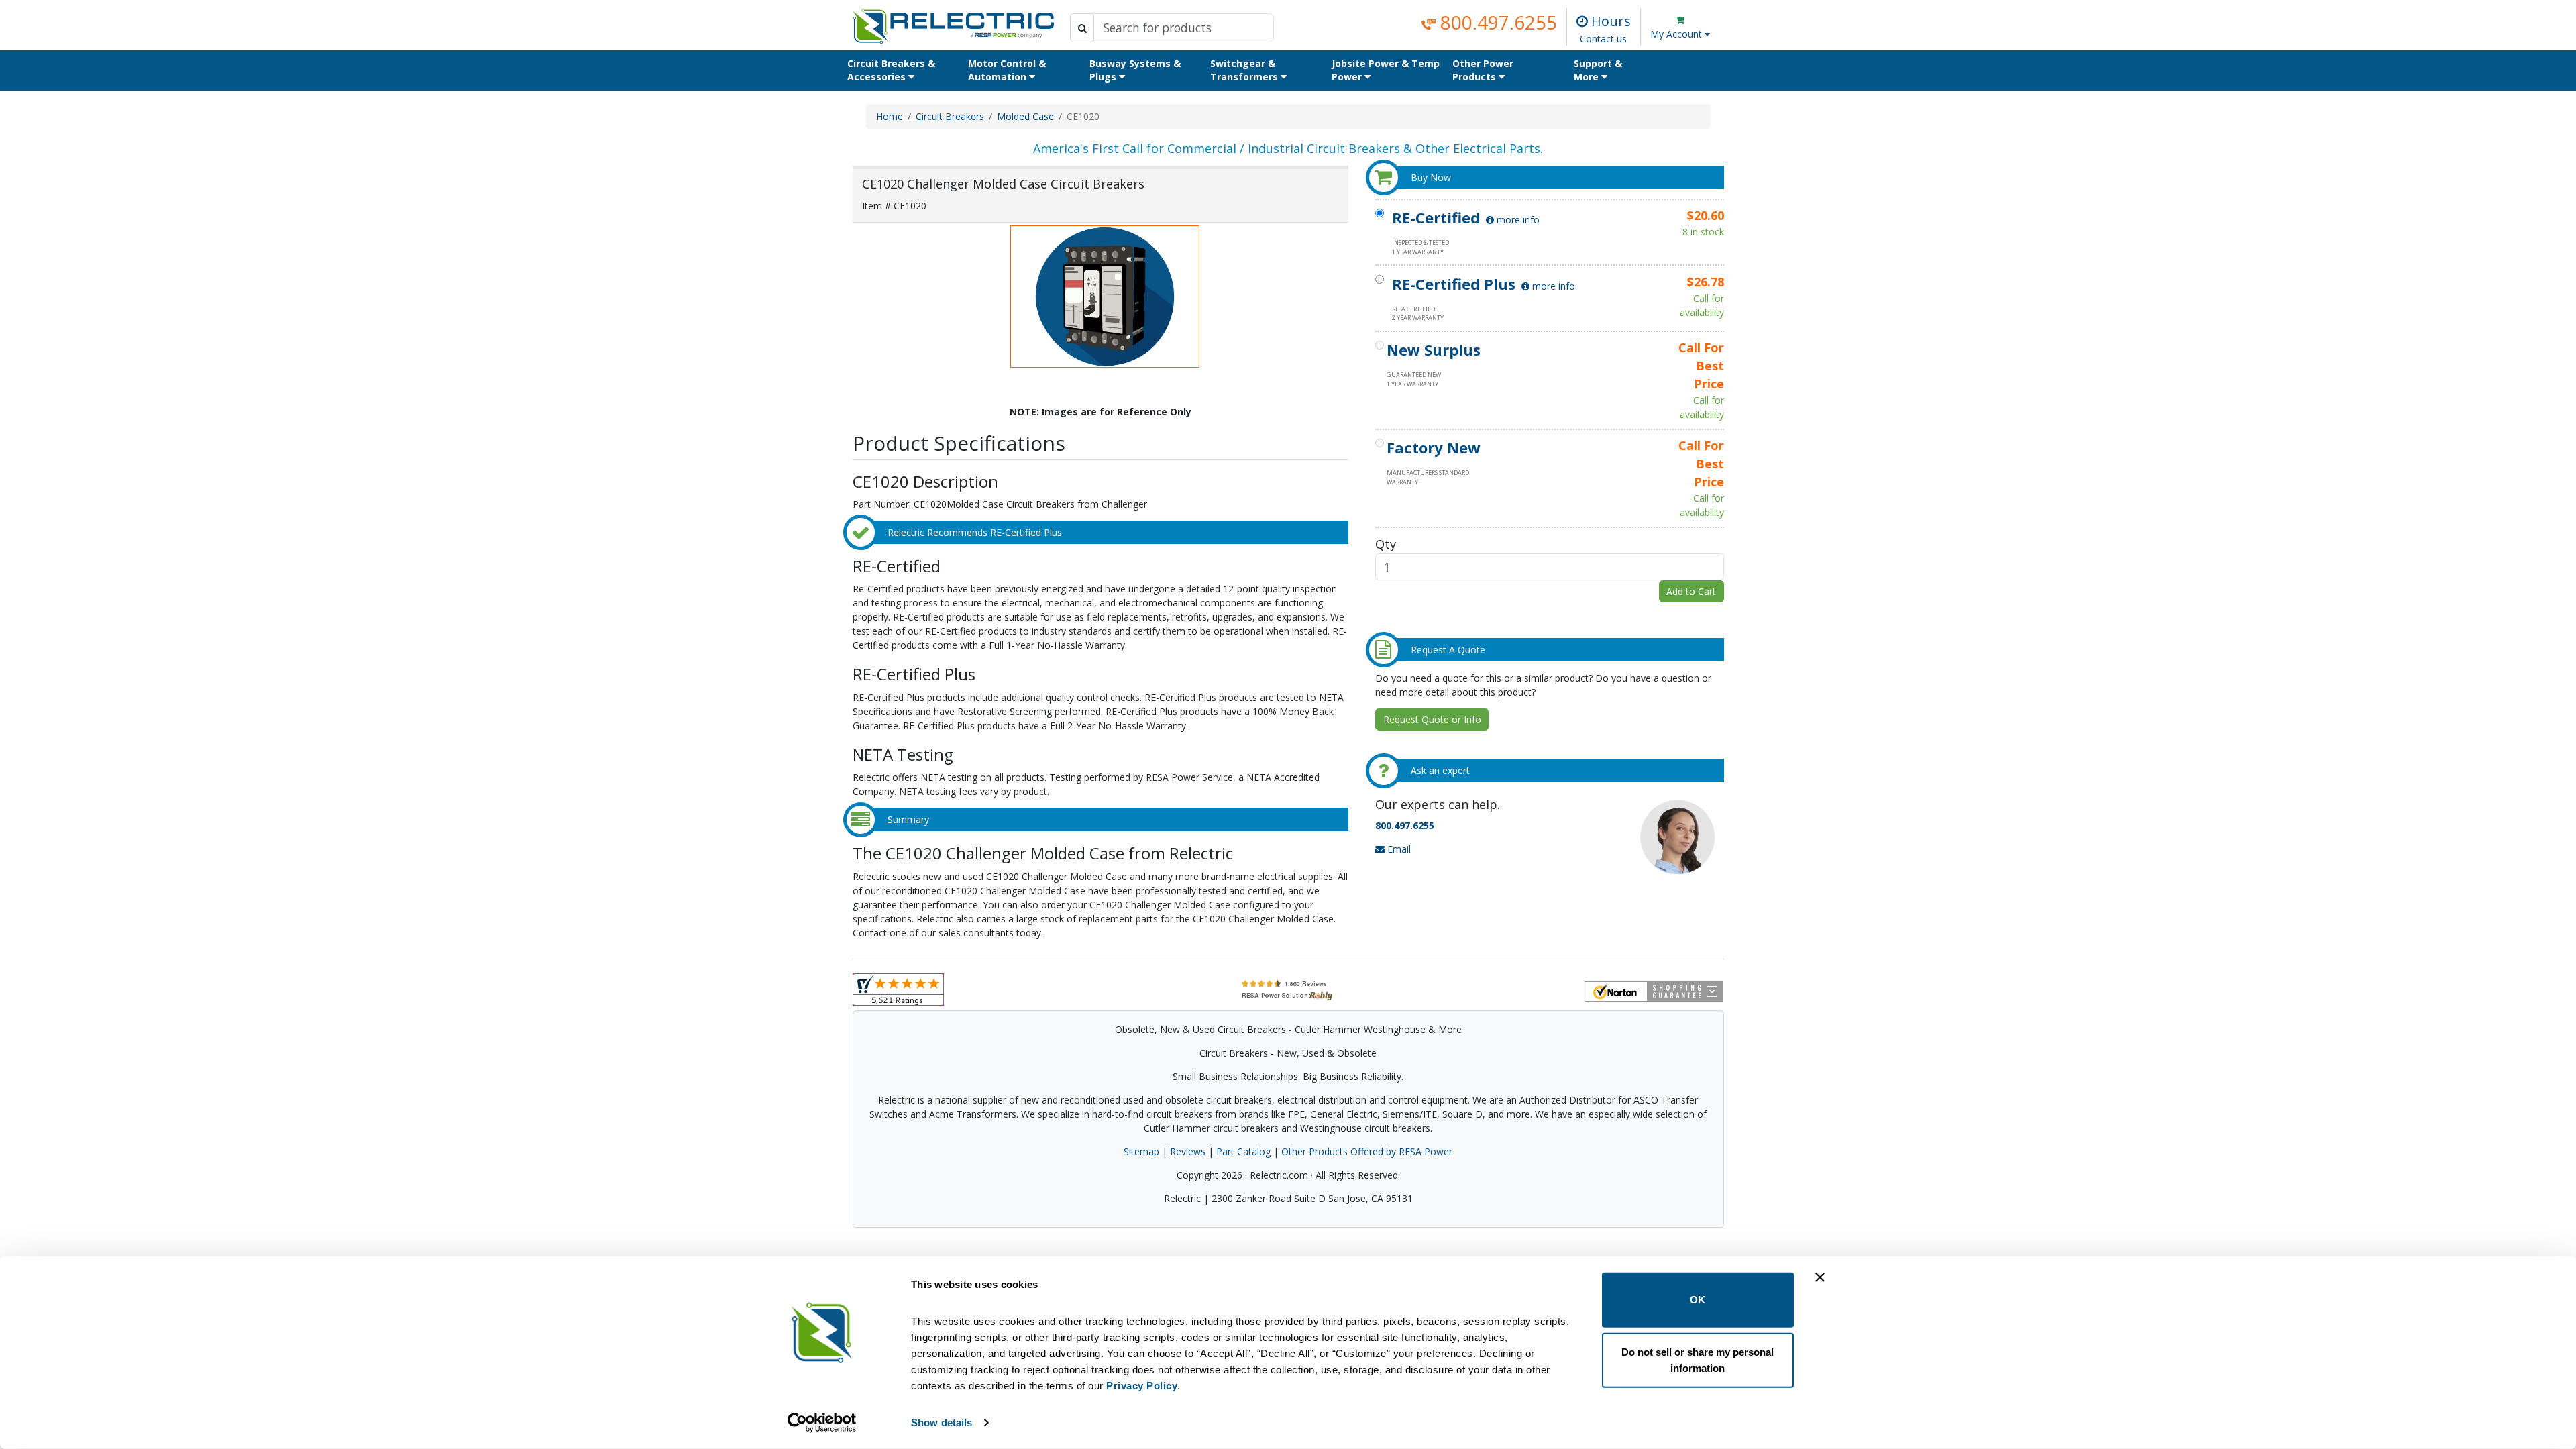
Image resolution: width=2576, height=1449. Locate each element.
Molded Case (1025, 116)
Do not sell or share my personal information (1698, 1359)
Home (890, 116)
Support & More (1598, 70)
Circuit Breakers (950, 116)
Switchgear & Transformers (1245, 70)
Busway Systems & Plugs (1135, 70)
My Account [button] (1677, 34)
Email (1398, 849)
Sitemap (1141, 1151)
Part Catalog (1243, 1151)
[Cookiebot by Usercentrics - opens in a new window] (822, 1423)
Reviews (1188, 1151)
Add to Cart (1691, 591)
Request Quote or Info (1432, 719)
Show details (942, 1423)
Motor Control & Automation (1007, 70)
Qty (1386, 544)
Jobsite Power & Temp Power (1386, 70)
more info (1517, 220)
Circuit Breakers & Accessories (891, 70)
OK (1698, 1300)
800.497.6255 (1496, 22)
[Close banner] (1820, 1277)
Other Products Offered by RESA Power (1367, 1151)
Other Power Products (1483, 70)
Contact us (1603, 39)
